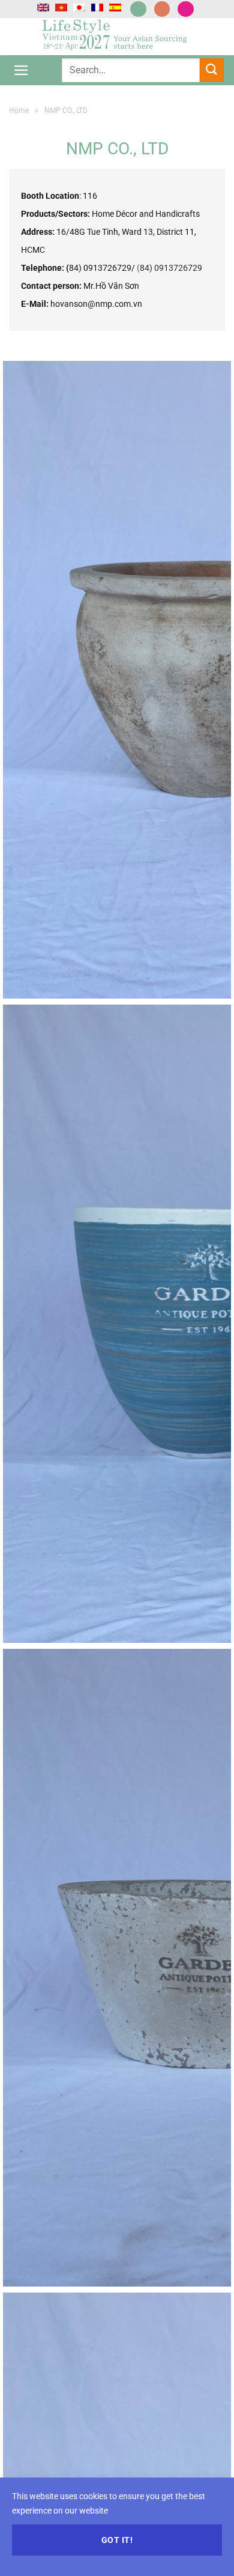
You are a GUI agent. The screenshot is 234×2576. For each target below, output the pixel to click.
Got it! (117, 2540)
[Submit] (212, 70)
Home (19, 110)
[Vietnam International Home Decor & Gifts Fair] (117, 37)
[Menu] (21, 70)
